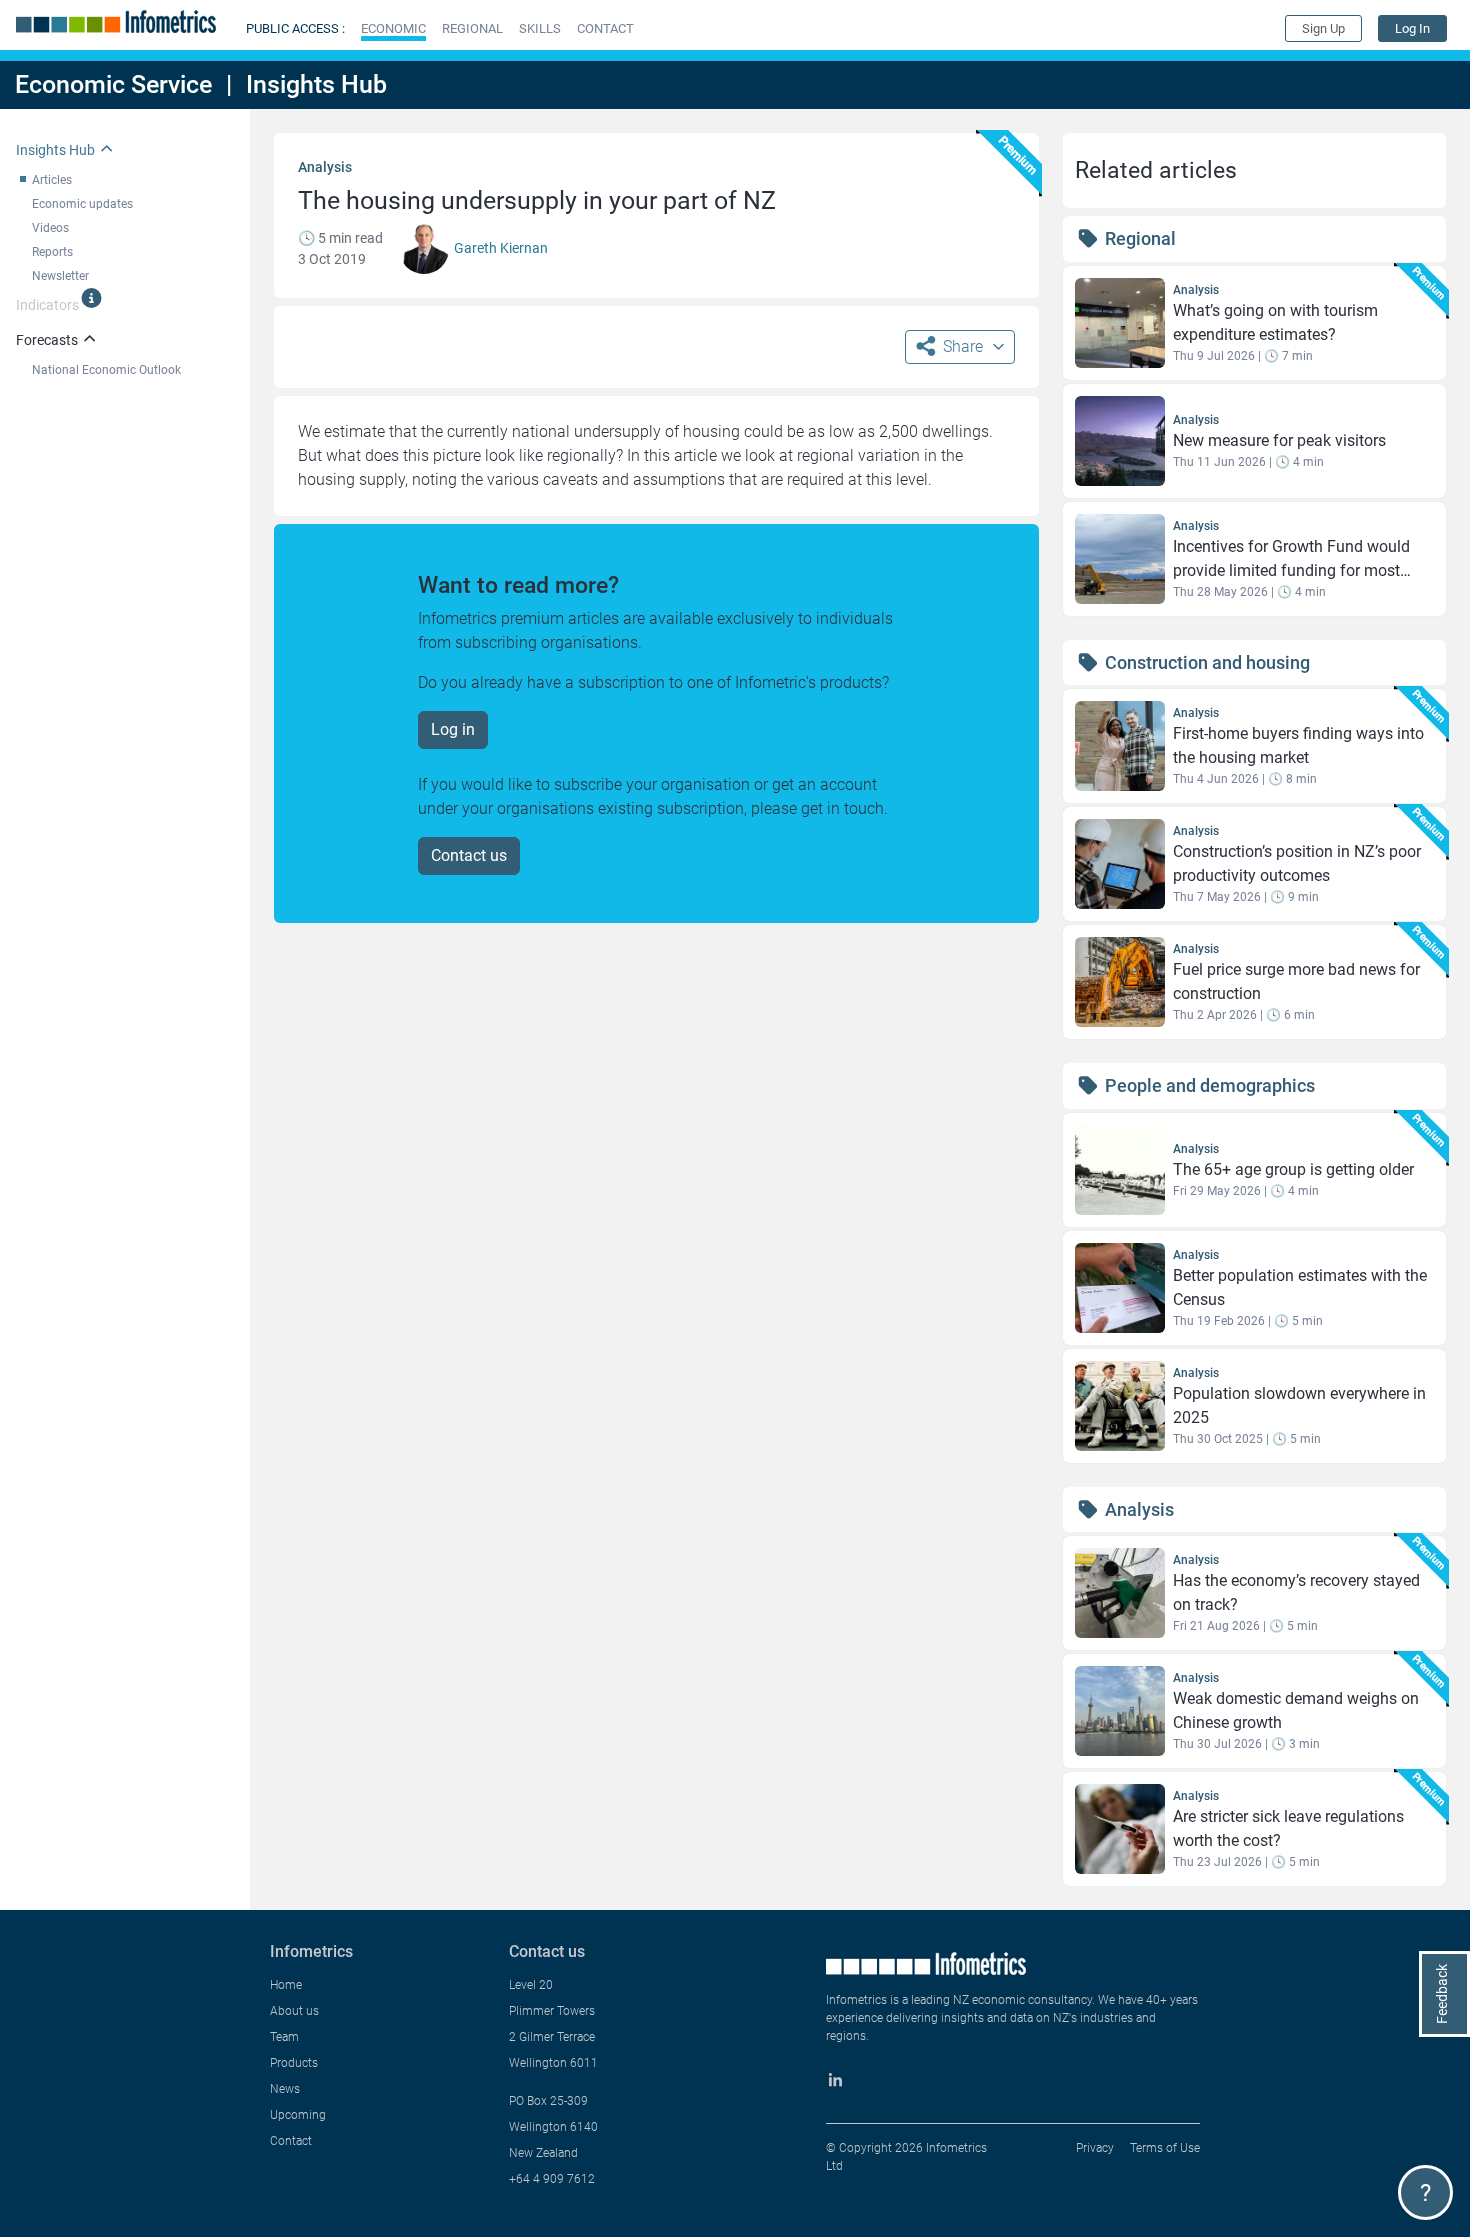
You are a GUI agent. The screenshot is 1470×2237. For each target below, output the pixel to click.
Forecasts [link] (47, 340)
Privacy (1095, 2148)
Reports (52, 252)
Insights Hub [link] (55, 150)
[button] (393, 28)
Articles (52, 180)
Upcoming (298, 2115)
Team (284, 2037)
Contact (291, 2141)
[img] (91, 298)
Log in (453, 729)
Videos (50, 228)
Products (294, 2063)
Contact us (469, 855)
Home (286, 1985)
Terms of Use (1165, 2148)
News (285, 2089)
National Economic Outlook (106, 370)
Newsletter (60, 276)
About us (294, 2011)
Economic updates (82, 204)
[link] (1412, 28)
